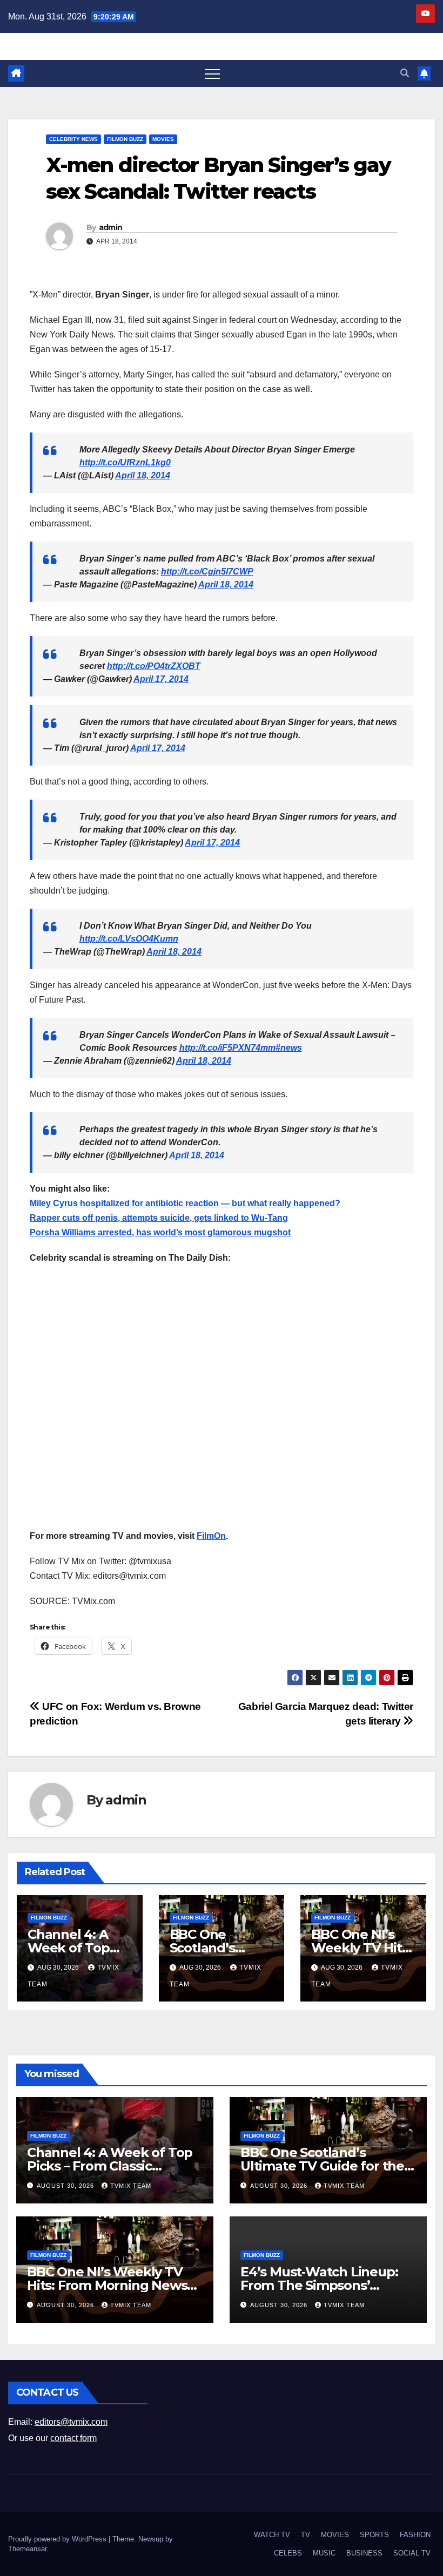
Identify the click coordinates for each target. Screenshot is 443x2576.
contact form (73, 2438)
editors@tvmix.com (71, 2422)
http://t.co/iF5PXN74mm (227, 1048)
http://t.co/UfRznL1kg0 (125, 462)
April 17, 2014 (161, 679)
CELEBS (288, 2553)
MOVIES (163, 139)
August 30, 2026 (66, 2186)
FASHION (415, 2535)
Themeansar (27, 2549)
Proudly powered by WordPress (58, 2539)
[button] (405, 73)
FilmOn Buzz (125, 139)
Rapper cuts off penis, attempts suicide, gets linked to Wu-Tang (159, 1218)
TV (306, 2535)
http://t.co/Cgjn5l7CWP (207, 572)
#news (289, 1048)
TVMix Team (131, 2186)
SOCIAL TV (412, 2553)
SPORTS (374, 2535)
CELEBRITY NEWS (73, 139)
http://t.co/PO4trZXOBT (154, 666)
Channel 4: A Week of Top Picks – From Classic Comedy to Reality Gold (110, 2166)
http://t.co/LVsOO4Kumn (129, 939)
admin (111, 227)
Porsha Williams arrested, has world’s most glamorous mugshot (160, 1232)
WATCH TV (272, 2535)
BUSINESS (364, 2553)
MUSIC (324, 2553)
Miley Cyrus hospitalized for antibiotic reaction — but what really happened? (185, 1203)
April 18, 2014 (143, 475)
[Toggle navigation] (212, 73)
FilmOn (211, 1536)
